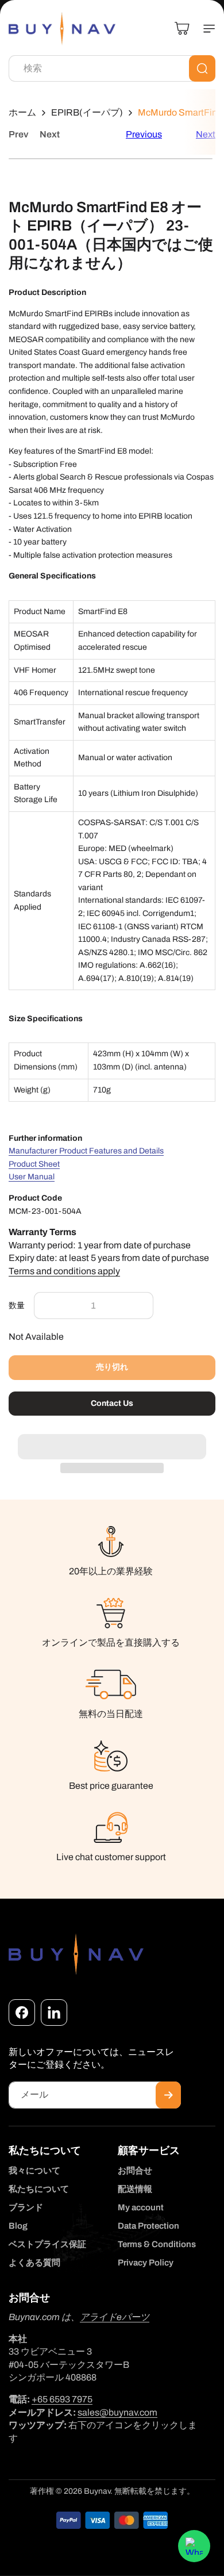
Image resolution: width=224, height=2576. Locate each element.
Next (50, 134)
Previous (144, 134)
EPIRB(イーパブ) (87, 112)
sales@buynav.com (117, 2412)
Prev (18, 134)
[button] (112, 1440)
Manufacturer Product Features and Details (86, 1151)
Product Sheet (34, 1164)
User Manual (32, 1177)
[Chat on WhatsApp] (194, 2546)
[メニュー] (204, 29)
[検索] (202, 68)
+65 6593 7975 (62, 2399)
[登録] (168, 2095)
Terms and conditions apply (64, 1271)
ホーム (22, 112)
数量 (17, 1306)
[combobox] (112, 68)
